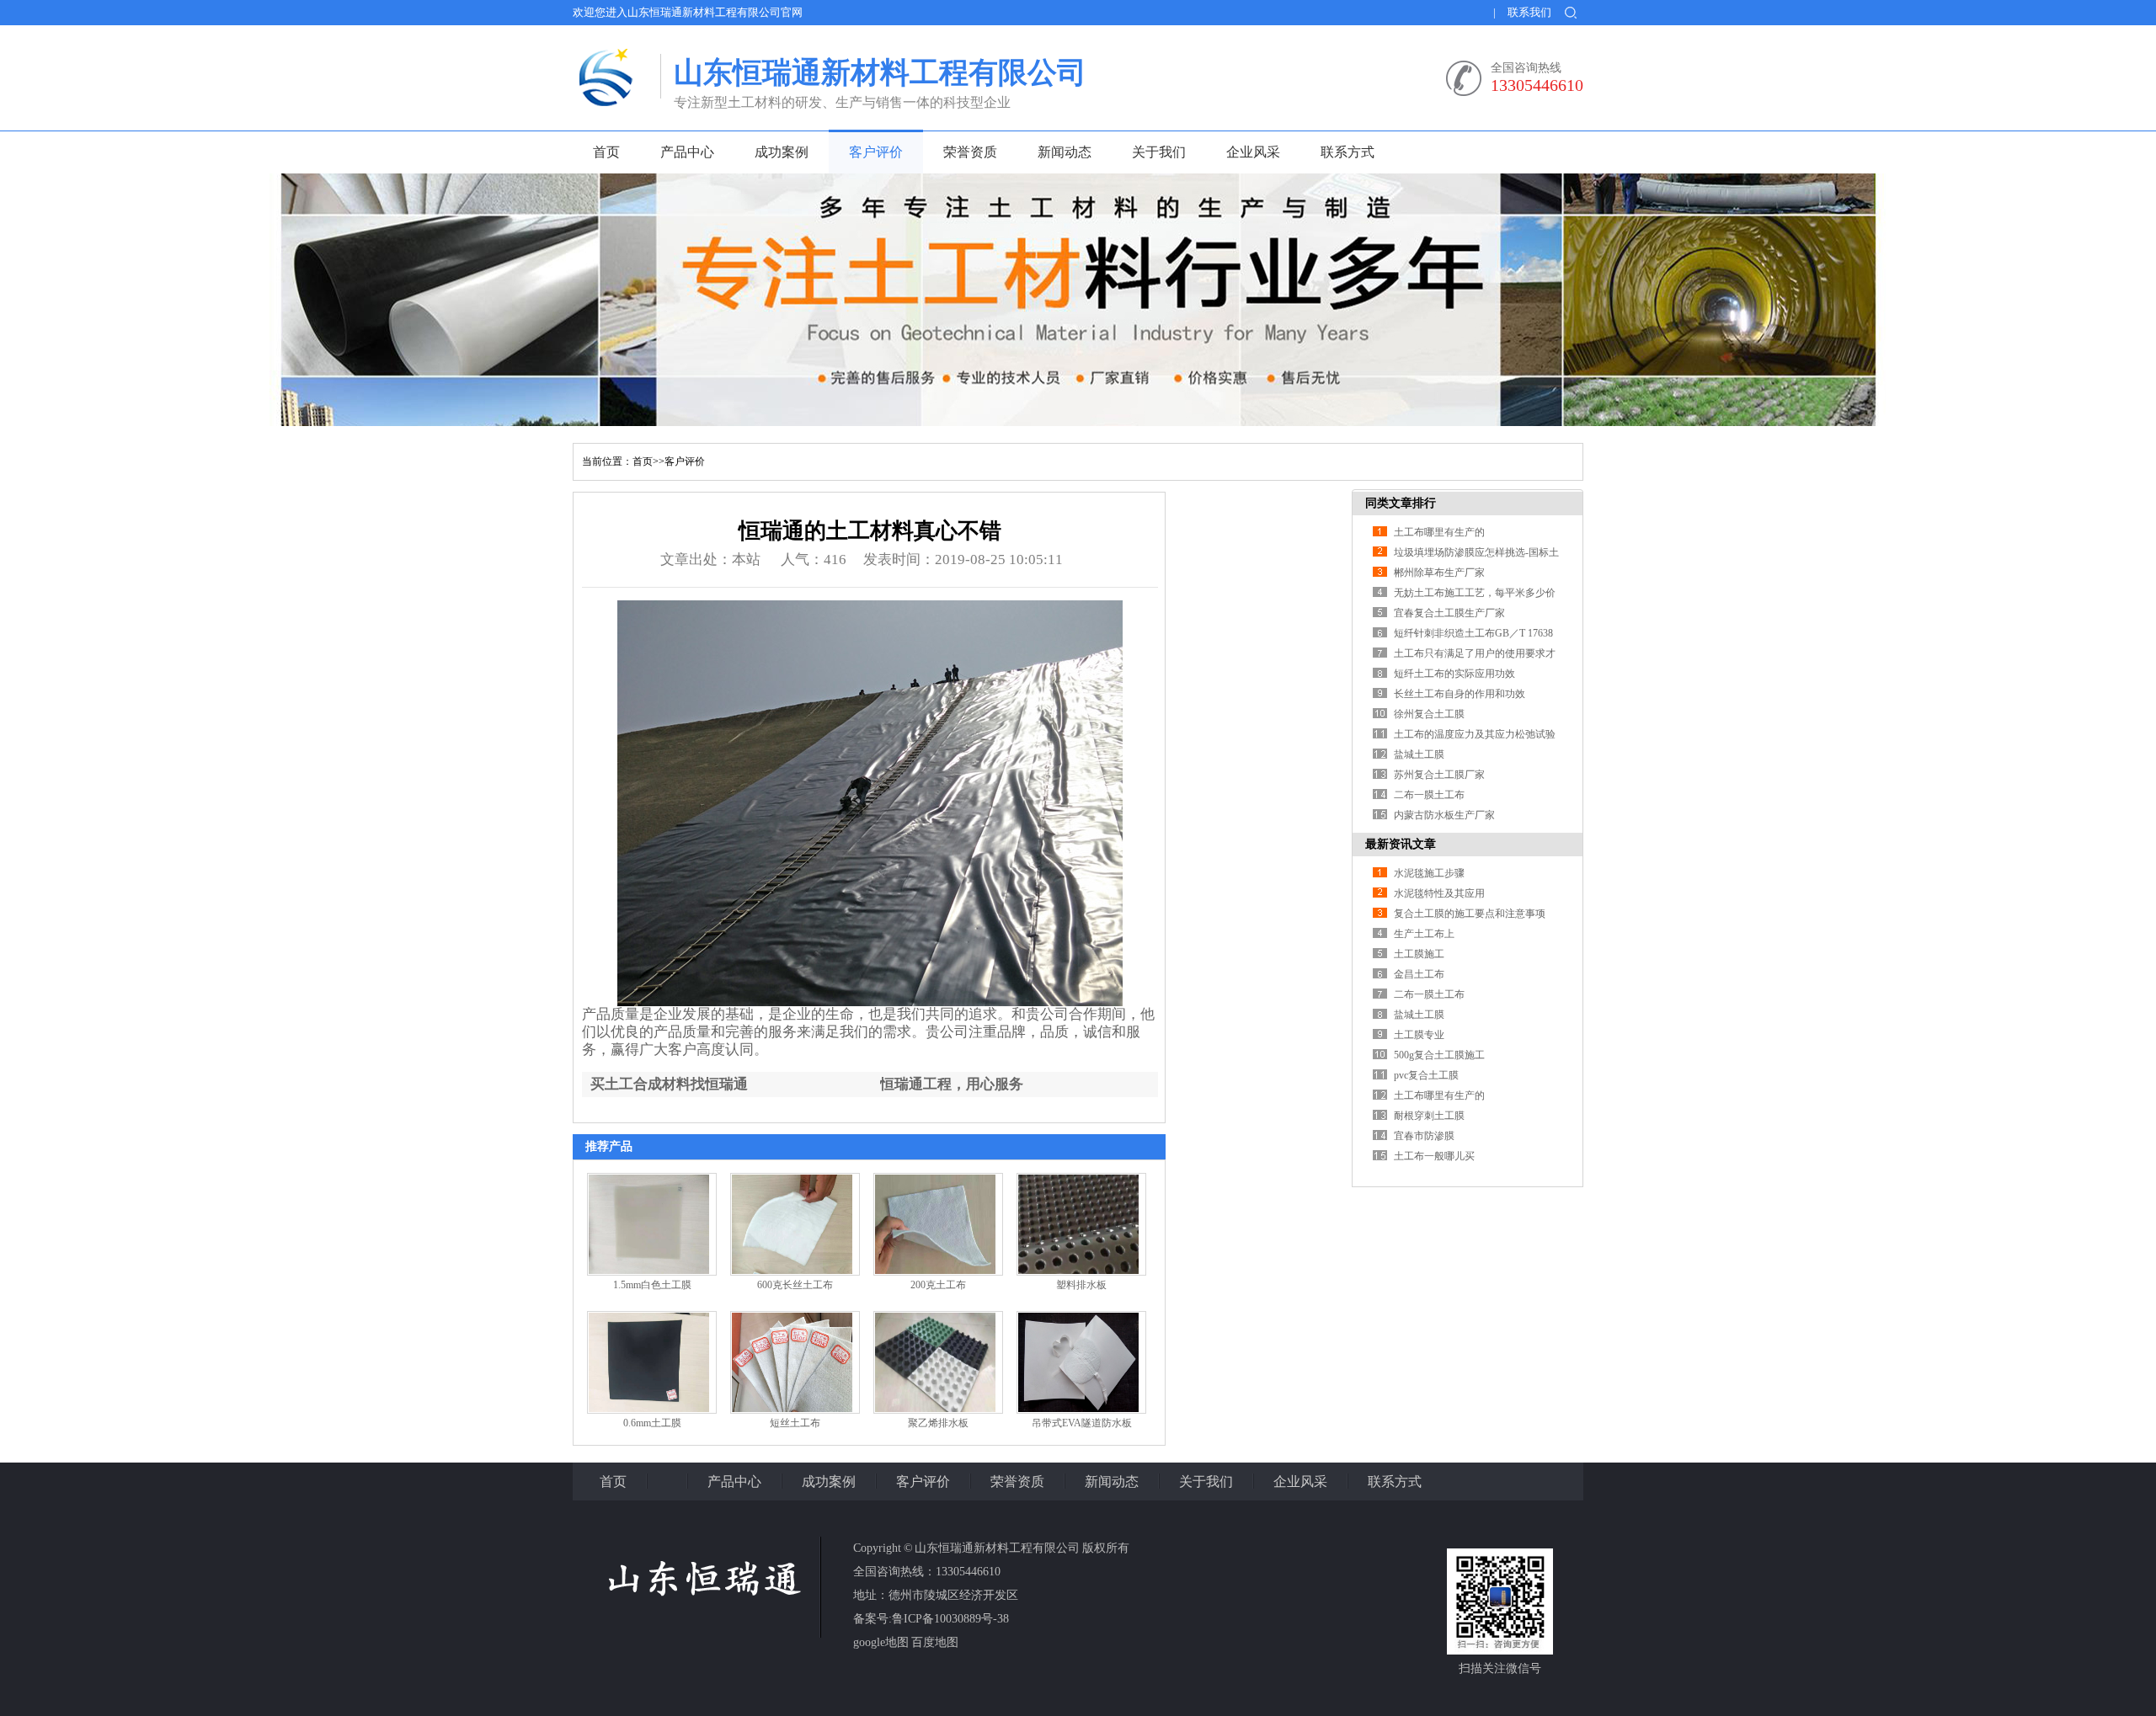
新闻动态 (1065, 152)
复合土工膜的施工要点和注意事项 (1470, 914)
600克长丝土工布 (795, 1285)
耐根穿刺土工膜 (1429, 1116)
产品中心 (687, 152)
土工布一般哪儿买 (1434, 1156)
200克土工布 (938, 1285)
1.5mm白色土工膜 (652, 1285)
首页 (606, 152)
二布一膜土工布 (1429, 795)
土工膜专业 (1419, 1035)
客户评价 (876, 152)
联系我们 (1529, 12)
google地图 (881, 1642)
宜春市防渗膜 (1424, 1136)
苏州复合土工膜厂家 (1439, 775)
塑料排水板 (1081, 1285)
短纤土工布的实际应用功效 (1454, 674)
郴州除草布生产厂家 (1439, 573)
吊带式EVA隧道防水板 (1082, 1423)
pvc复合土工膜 (1426, 1075)
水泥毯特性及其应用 (1439, 893)
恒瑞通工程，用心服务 (952, 1084)
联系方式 (1347, 152)
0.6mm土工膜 (652, 1423)
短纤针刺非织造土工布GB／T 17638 (1473, 633)
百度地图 (935, 1642)
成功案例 (782, 152)
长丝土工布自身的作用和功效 (1460, 694)
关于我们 (1159, 152)
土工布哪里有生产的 (1439, 532)
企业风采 (1253, 152)
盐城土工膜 (1419, 754)
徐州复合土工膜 (1429, 714)
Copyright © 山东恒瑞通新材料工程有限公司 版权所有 (991, 1548)
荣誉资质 (970, 152)
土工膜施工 (1419, 954)
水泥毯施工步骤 (1429, 873)
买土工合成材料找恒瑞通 (669, 1084)
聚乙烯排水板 (938, 1423)
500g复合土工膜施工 (1439, 1055)
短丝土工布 (795, 1423)
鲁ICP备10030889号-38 (950, 1619)
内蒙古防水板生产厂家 (1444, 815)
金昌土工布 (1419, 974)
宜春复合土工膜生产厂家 (1449, 613)
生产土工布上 (1424, 934)
